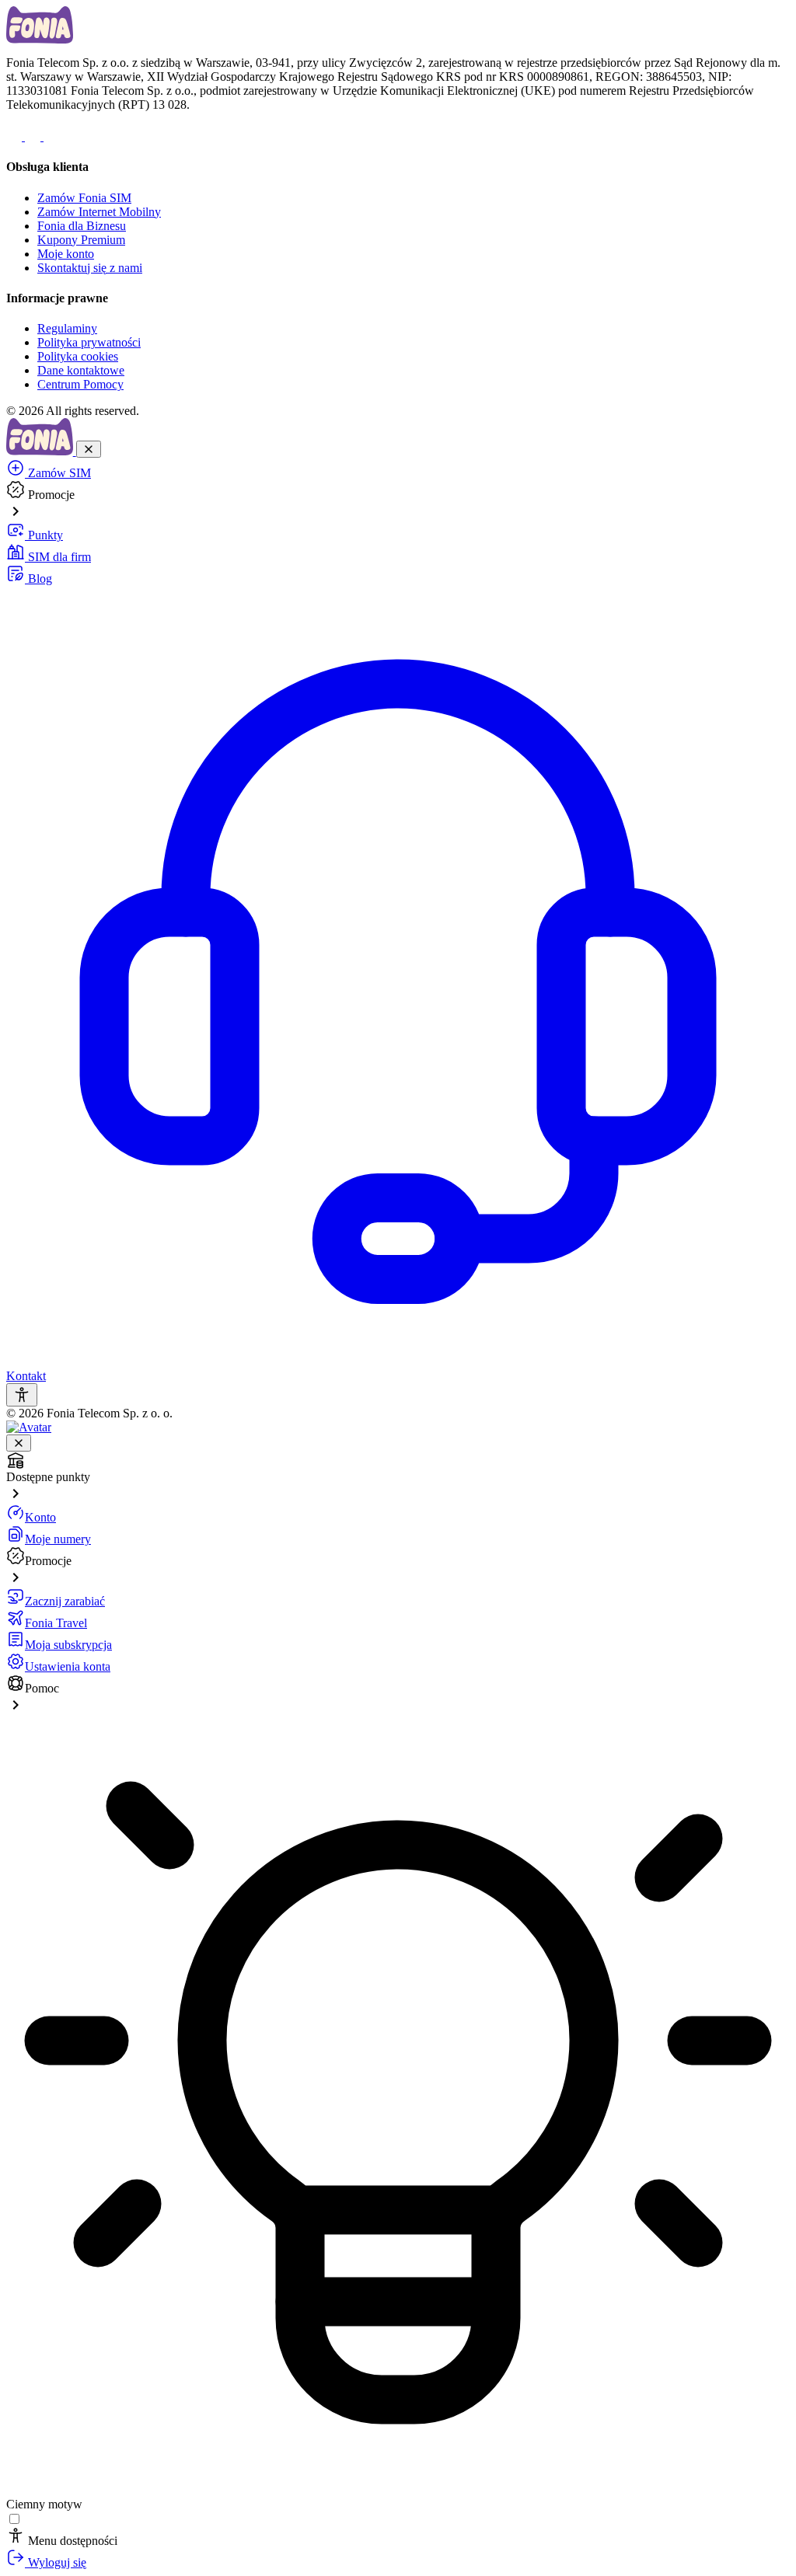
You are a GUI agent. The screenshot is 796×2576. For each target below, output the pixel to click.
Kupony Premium (81, 240)
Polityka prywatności (89, 342)
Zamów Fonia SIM (84, 198)
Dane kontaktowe (81, 370)
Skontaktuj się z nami (90, 268)
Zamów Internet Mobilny (99, 212)
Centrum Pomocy (80, 384)
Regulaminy (67, 328)
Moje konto (66, 254)
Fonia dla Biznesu (82, 226)
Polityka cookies (78, 356)
